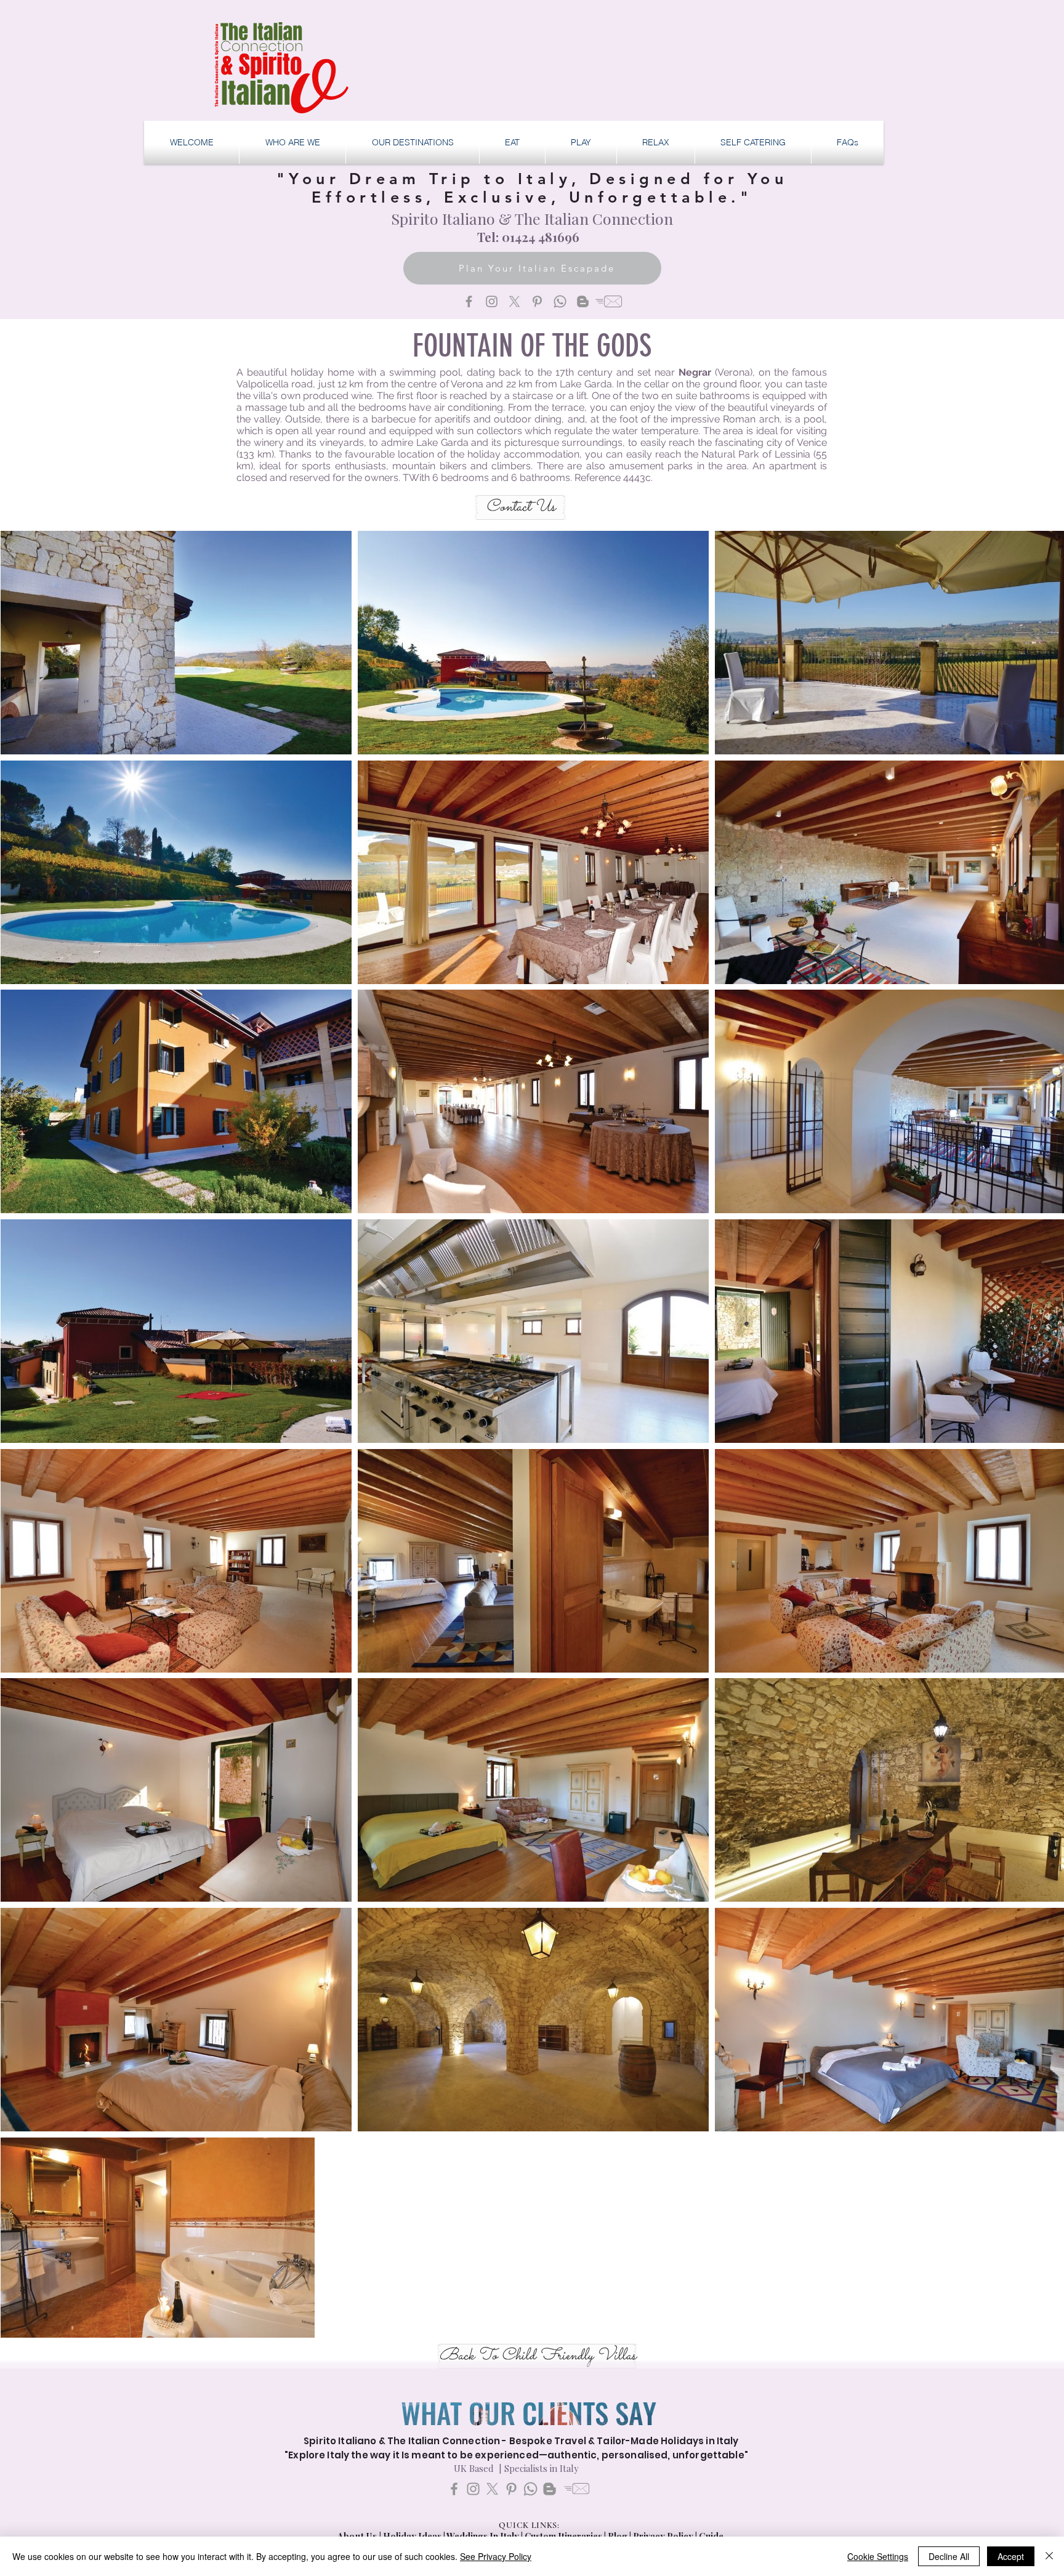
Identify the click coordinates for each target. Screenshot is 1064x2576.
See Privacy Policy (496, 2556)
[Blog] (583, 301)
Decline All (949, 2556)
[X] (514, 301)
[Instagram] (492, 301)
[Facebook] (469, 301)
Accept (1011, 2556)
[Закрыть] (1049, 2556)
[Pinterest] (537, 301)
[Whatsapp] (560, 301)
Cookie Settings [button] (878, 2556)
